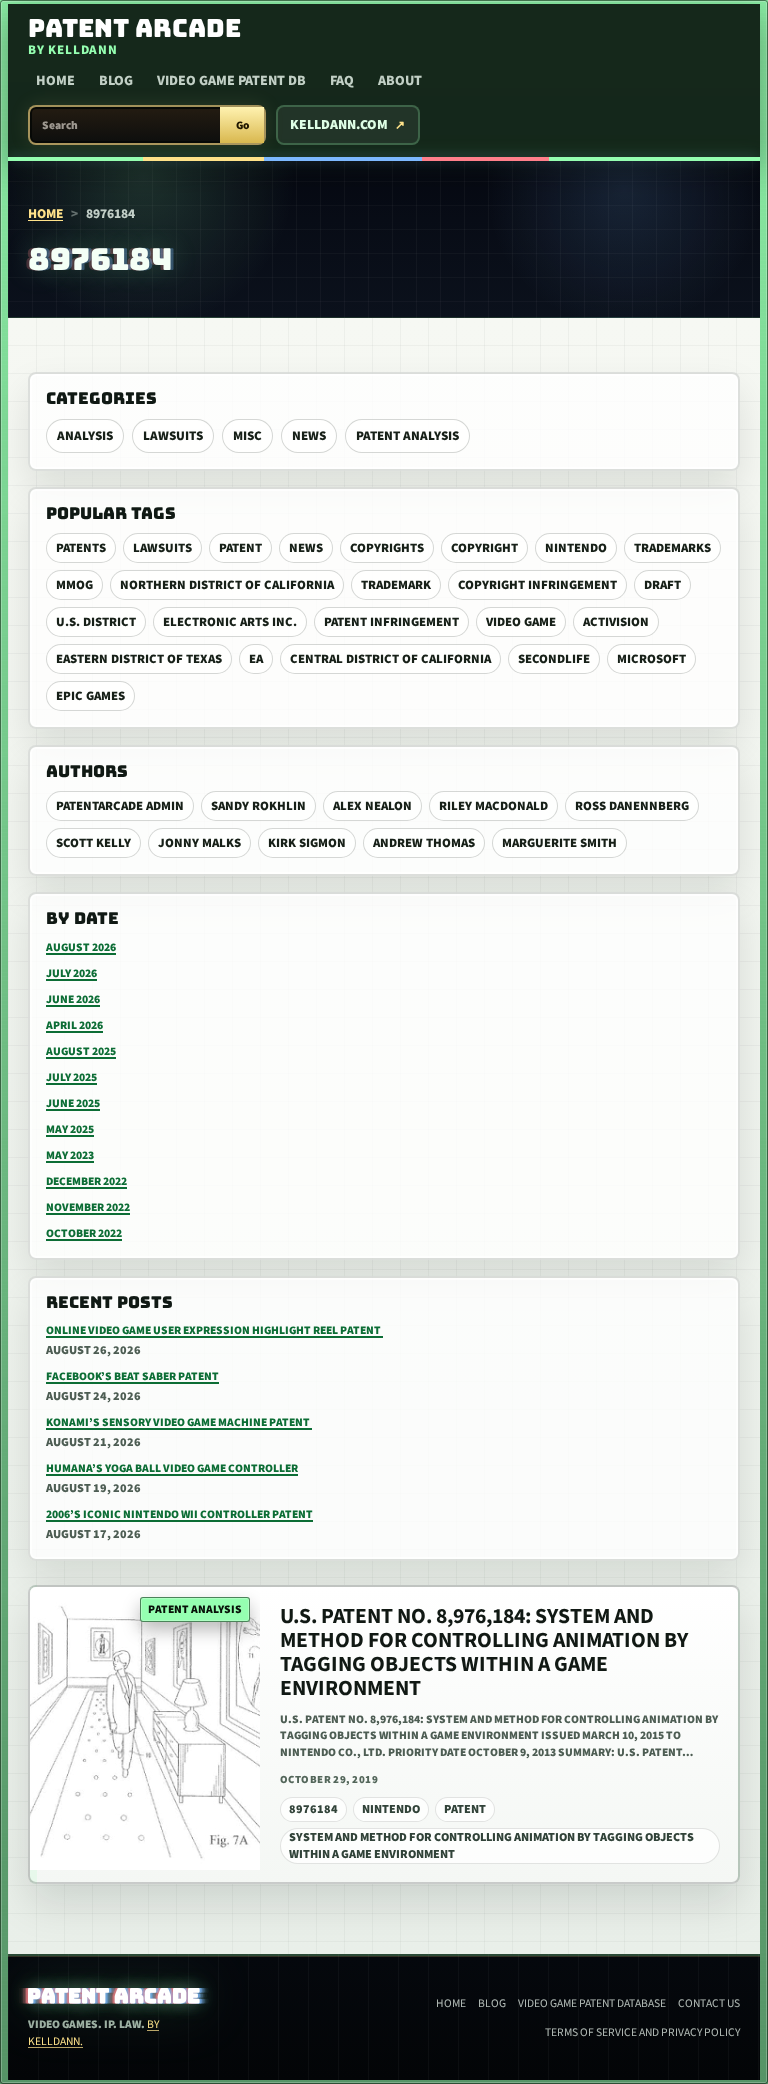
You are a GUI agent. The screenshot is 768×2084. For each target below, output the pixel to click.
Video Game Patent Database (592, 2003)
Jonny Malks (199, 843)
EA (256, 659)
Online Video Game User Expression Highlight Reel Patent (214, 1330)
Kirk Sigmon (307, 843)
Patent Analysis (407, 436)
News (309, 436)
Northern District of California (227, 585)
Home (55, 81)
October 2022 (84, 1233)
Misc (247, 436)
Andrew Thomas (424, 843)
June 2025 (73, 1103)
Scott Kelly (93, 843)
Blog (116, 81)
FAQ (342, 81)
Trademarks (672, 548)
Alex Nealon (372, 806)
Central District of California (390, 659)
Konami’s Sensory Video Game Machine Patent (179, 1422)
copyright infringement (537, 585)
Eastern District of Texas (139, 659)
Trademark (396, 585)
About (400, 81)
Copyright (484, 548)
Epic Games (90, 696)
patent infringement (391, 622)
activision (616, 622)
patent (240, 548)
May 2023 (70, 1155)
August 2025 (81, 1051)
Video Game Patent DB (231, 81)
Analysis (85, 436)
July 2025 (71, 1077)
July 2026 (71, 973)
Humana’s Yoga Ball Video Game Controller (172, 1468)
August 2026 (81, 947)
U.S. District (96, 622)
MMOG (74, 585)
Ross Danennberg (632, 806)
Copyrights (387, 548)
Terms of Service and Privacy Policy (642, 2032)
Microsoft (651, 659)
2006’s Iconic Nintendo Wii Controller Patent (179, 1514)
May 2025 (70, 1129)
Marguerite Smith (559, 843)
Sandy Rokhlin (258, 806)
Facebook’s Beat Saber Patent (132, 1376)
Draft (662, 585)
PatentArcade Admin (120, 806)
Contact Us (709, 2003)
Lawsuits (173, 436)
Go (242, 125)
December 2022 (86, 1181)
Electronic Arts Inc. (230, 622)
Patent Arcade (114, 1996)
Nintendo (576, 548)
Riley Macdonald (493, 806)
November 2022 (88, 1207)
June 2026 (73, 999)
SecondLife (554, 659)
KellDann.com (339, 125)
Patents (81, 548)
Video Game (521, 622)
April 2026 (74, 1025)
